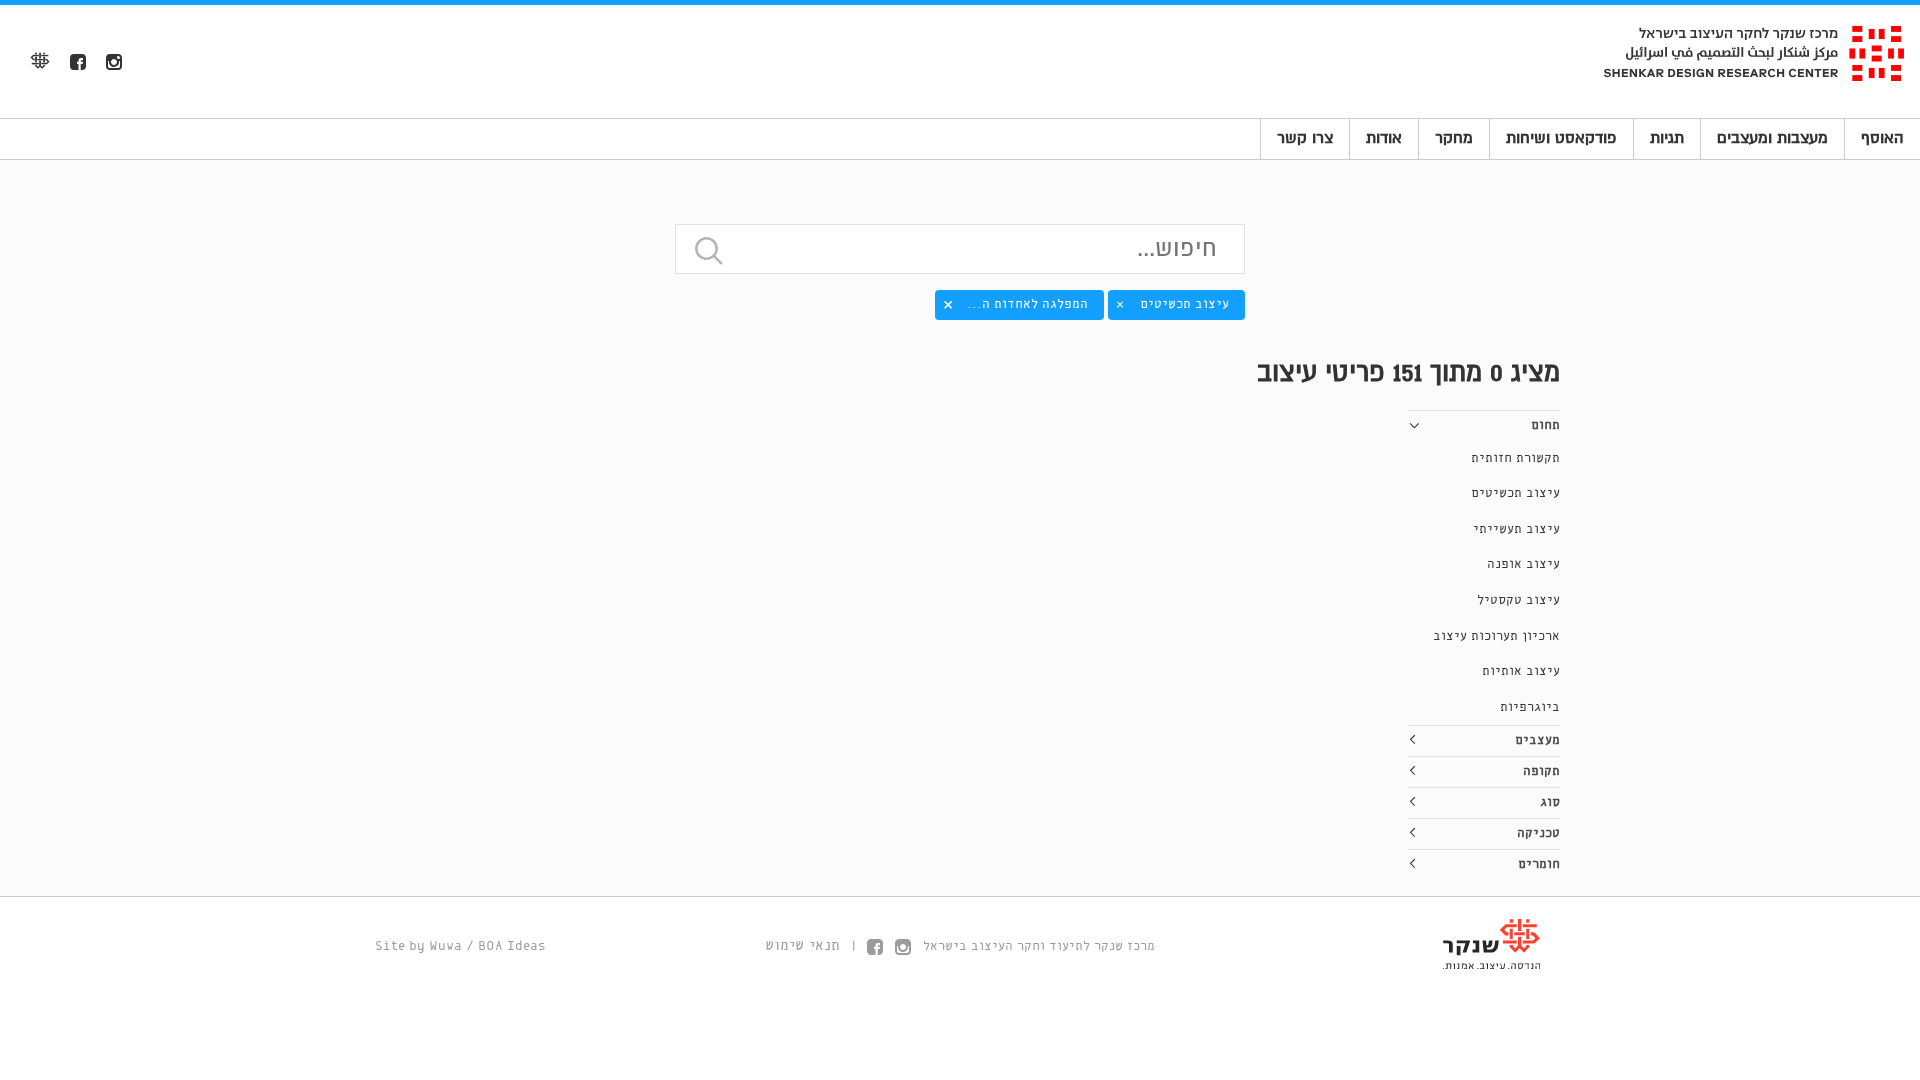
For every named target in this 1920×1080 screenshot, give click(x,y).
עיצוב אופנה (1523, 564)
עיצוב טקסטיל (1518, 600)
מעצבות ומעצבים (1772, 138)
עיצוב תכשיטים (1515, 493)
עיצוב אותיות (1521, 671)
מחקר (1454, 138)
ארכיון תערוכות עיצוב (1496, 636)
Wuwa (445, 946)
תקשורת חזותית (1515, 458)
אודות (1384, 138)
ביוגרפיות (1530, 707)
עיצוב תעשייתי (1516, 529)
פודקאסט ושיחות (1561, 138)
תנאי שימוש (802, 946)
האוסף (1882, 138)
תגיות (1667, 138)
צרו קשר (1305, 138)
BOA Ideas (512, 946)
